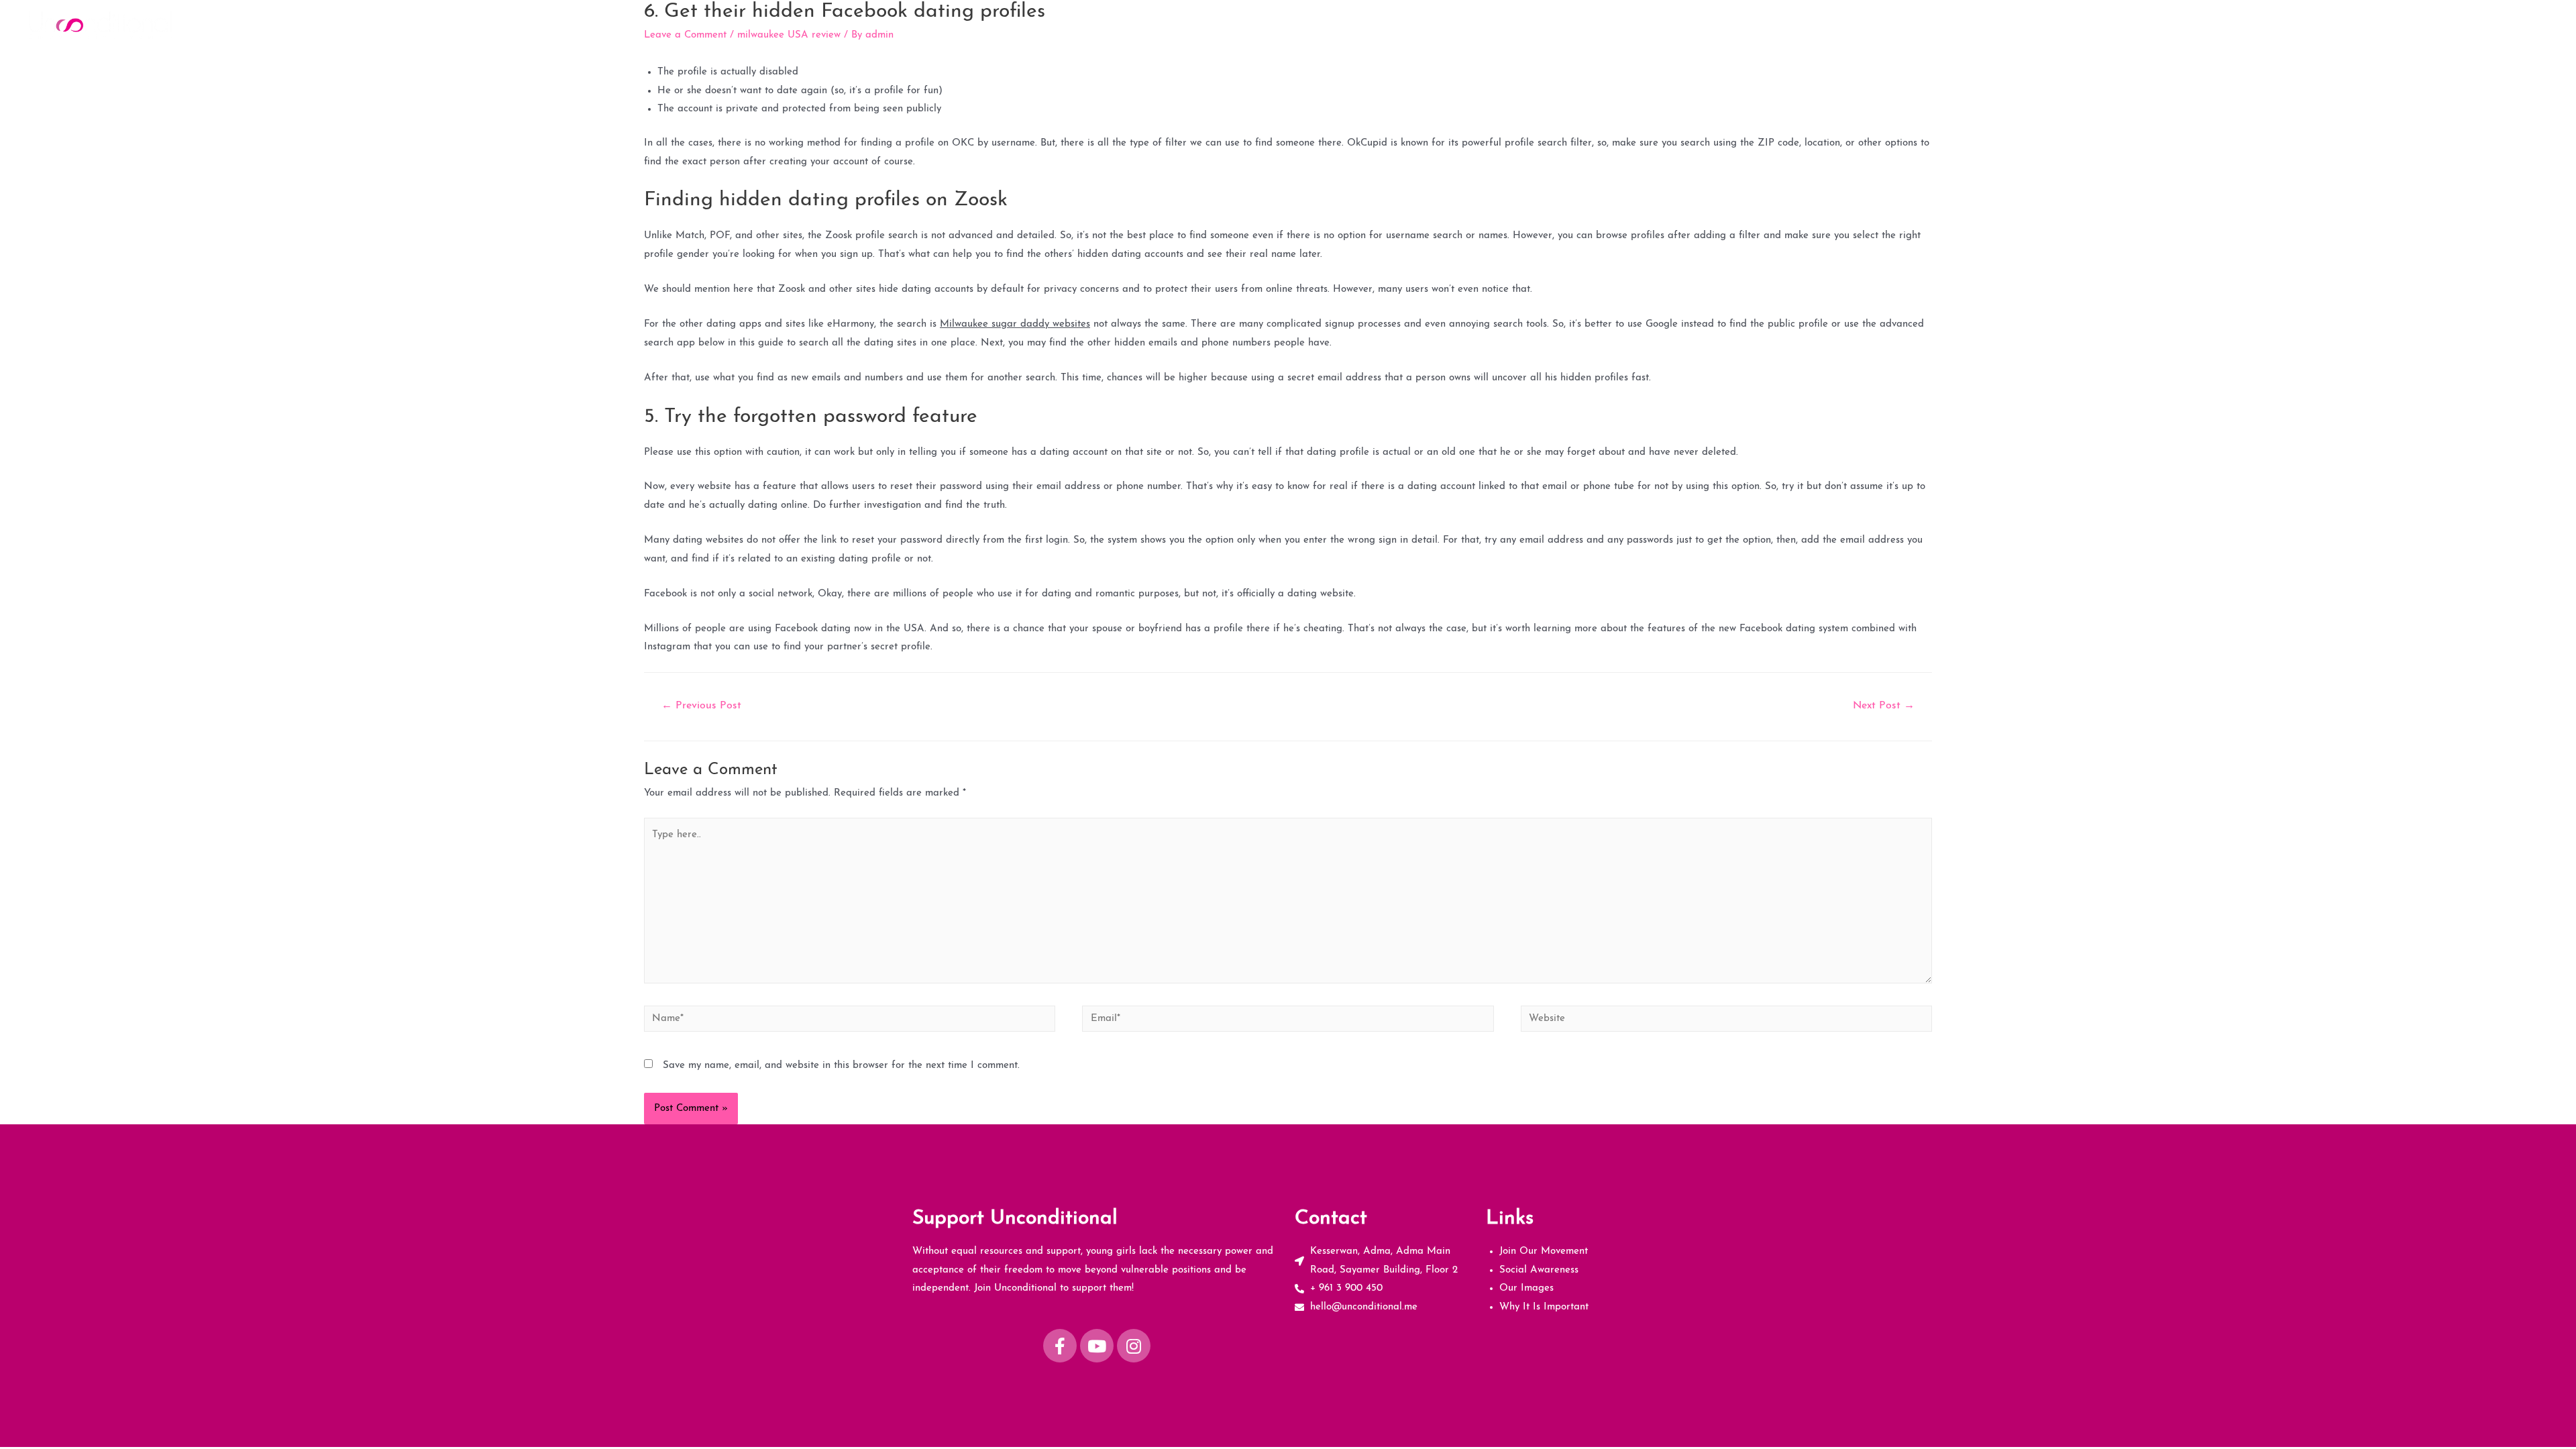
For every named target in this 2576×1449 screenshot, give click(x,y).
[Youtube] (1097, 1346)
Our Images (2406, 24)
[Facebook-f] (1060, 1346)
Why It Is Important (2498, 24)
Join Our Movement (2215, 24)
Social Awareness (2319, 24)
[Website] (1726, 1022)
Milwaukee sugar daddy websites (1015, 324)
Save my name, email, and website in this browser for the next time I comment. (841, 1066)
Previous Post (701, 706)
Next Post (1884, 706)
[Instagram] (1134, 1346)
